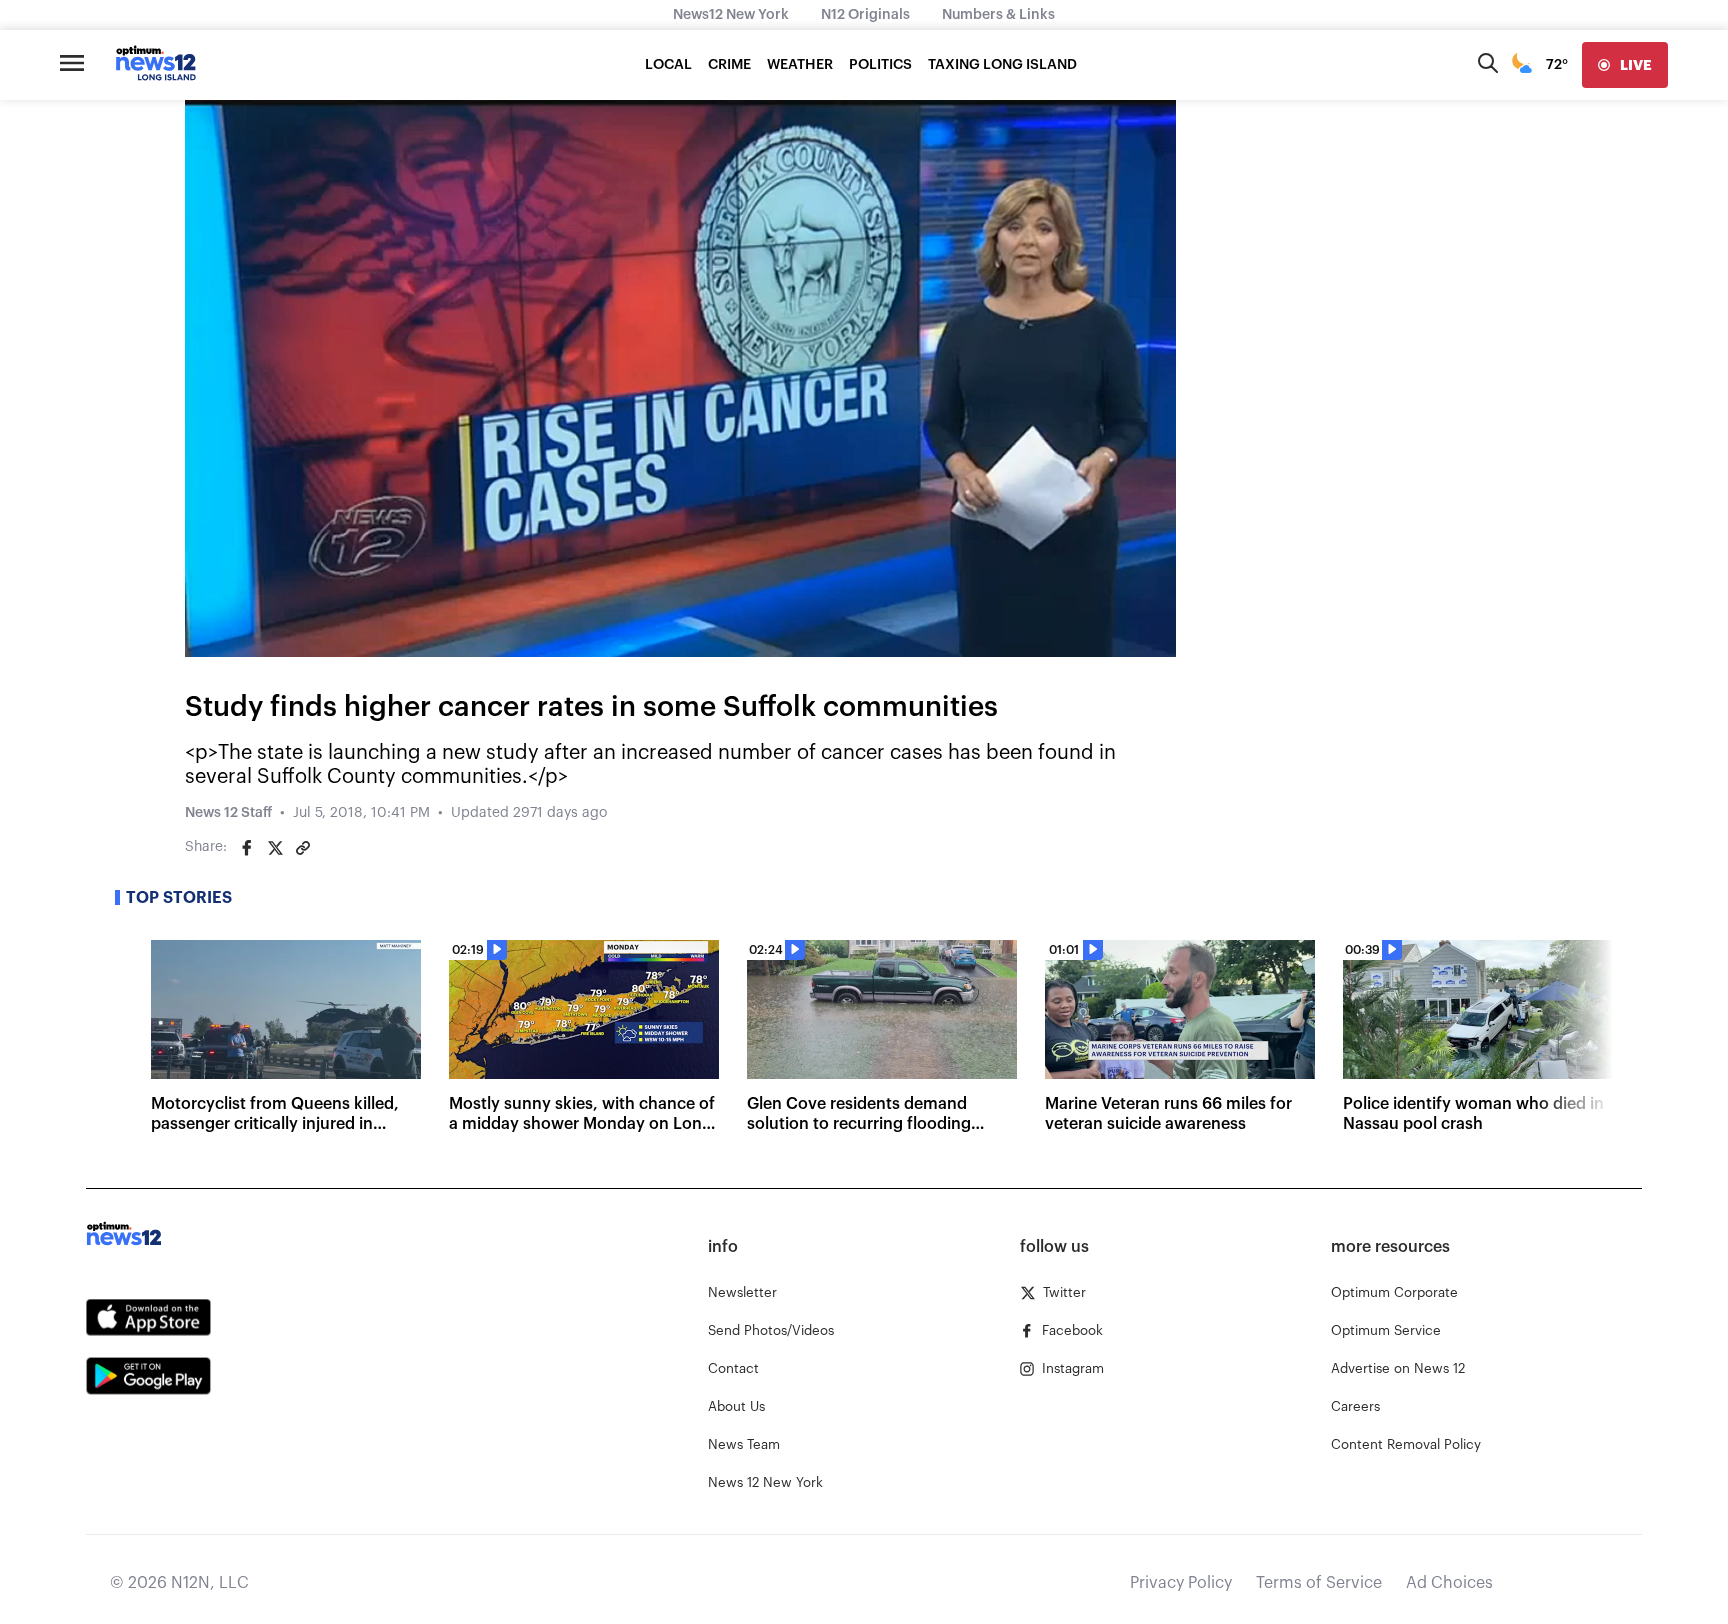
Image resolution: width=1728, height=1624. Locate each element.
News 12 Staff (228, 813)
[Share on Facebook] (247, 848)
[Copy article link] (303, 848)
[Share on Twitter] (275, 848)
